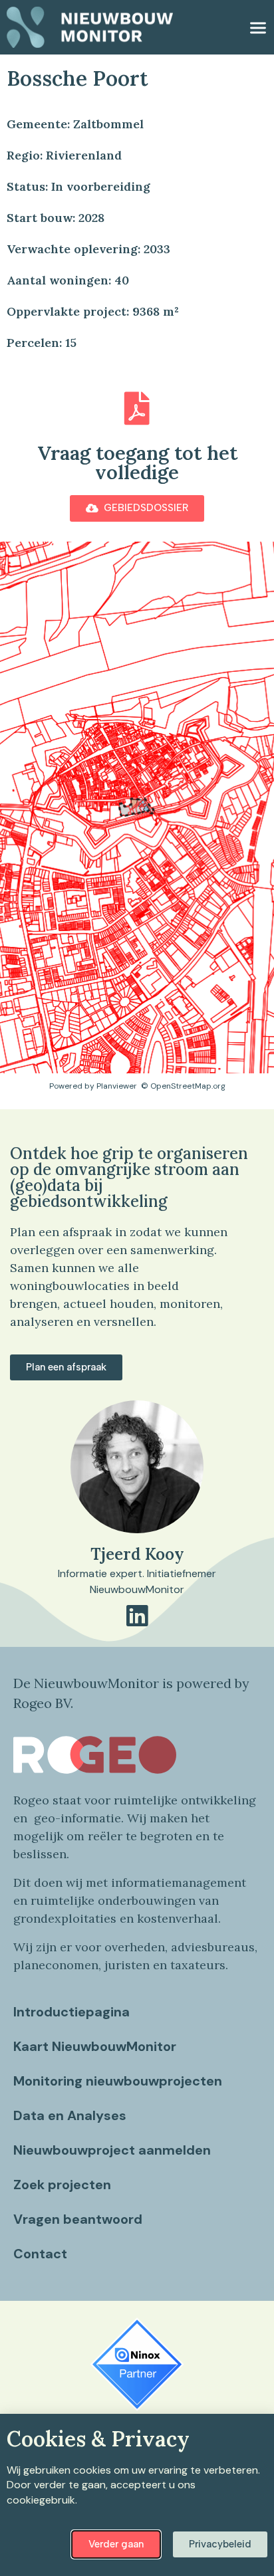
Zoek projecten (62, 2185)
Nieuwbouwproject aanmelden (112, 2150)
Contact (40, 2254)
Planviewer (117, 1086)
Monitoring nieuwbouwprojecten (118, 2081)
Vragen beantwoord (78, 2219)
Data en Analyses (70, 2115)
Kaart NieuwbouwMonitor (95, 2046)
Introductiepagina (71, 2012)
